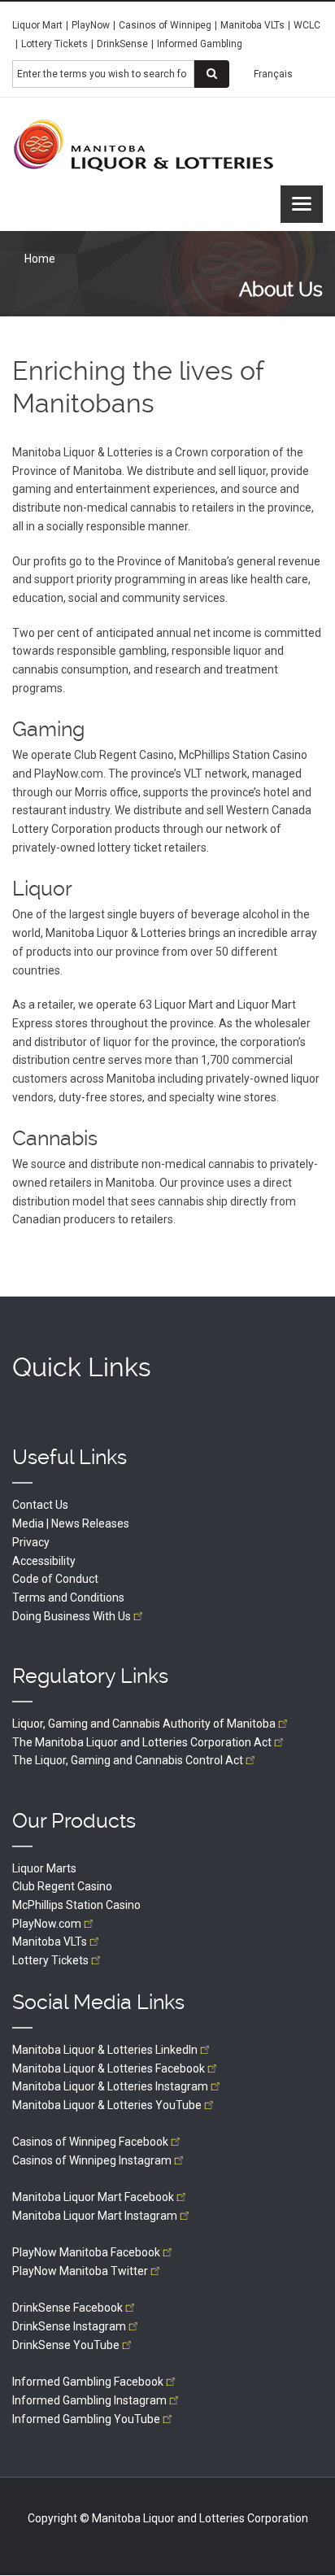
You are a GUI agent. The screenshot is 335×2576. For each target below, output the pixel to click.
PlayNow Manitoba (86, 2252)
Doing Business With (72, 1616)
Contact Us (40, 1505)
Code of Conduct (55, 1579)
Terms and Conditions (68, 1597)
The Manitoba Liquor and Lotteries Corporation (142, 1742)
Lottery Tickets (54, 44)
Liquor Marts (44, 1868)
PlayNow (91, 25)
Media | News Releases (71, 1523)
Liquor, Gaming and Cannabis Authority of (144, 1724)
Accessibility (44, 1561)
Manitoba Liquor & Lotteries (105, 2050)
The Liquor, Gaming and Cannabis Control (128, 1760)
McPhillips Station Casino (76, 1905)
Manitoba (50, 1942)
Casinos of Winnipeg (165, 25)
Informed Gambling (200, 44)
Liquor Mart (37, 25)
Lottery (50, 1960)
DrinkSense (122, 44)
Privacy (31, 1542)
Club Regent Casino (62, 1886)
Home (40, 259)
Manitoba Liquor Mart (93, 2197)
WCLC (307, 25)
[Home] (144, 145)
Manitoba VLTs (252, 25)
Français (273, 74)
